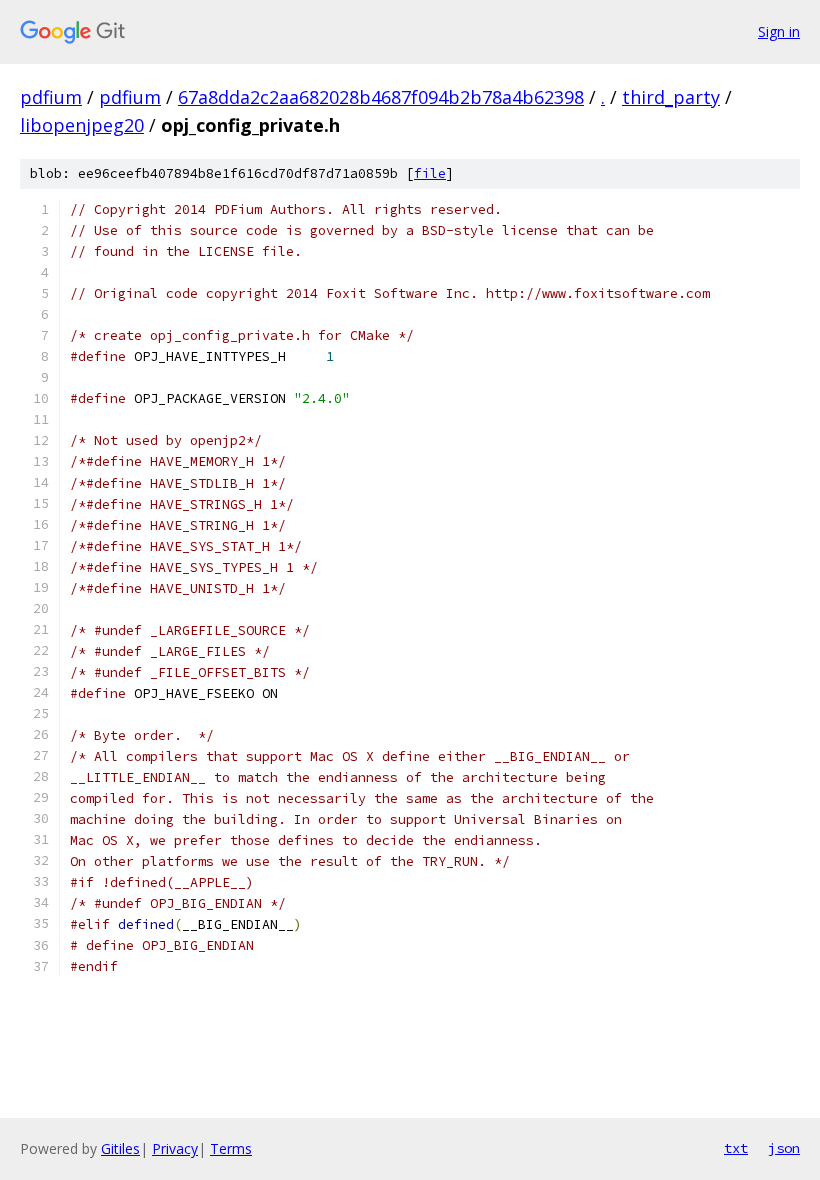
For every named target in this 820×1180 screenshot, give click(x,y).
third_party (671, 97)
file (430, 173)
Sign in (779, 31)
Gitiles (120, 1148)
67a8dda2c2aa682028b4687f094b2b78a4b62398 (381, 97)
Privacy (175, 1148)
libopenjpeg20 (82, 125)
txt (736, 1148)
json (784, 1148)
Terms (231, 1148)
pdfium (51, 97)
